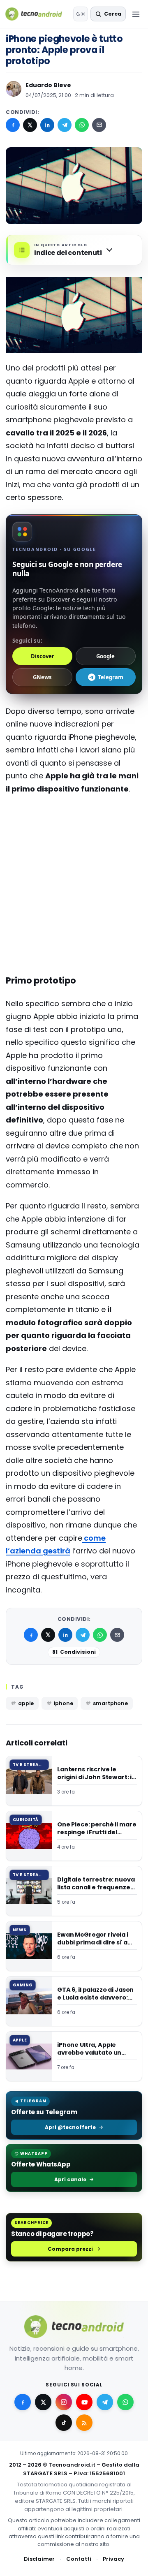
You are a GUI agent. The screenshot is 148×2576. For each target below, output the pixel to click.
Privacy (113, 2559)
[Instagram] (64, 2402)
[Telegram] (65, 125)
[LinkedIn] (47, 125)
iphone (63, 1703)
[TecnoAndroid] (37, 14)
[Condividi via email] (99, 125)
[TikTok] (64, 2423)
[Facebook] (13, 125)
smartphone (110, 1703)
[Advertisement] (74, 834)
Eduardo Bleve (48, 85)
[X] (30, 125)
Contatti (79, 2559)
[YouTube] (84, 2402)
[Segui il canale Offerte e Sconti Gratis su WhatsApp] (125, 2402)
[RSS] (84, 2423)
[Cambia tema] (81, 14)
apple (26, 1703)
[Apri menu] (136, 14)
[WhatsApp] (82, 125)
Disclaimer (39, 2559)
